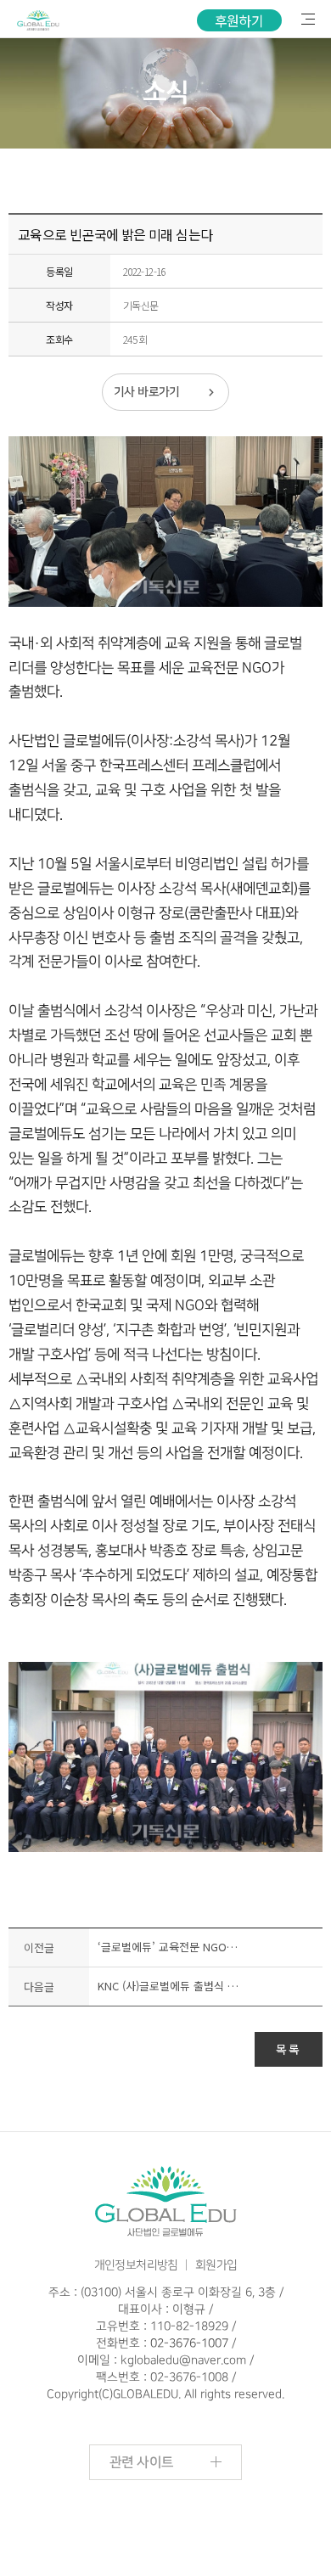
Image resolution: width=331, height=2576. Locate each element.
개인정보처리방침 (136, 2265)
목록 (289, 2049)
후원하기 (239, 20)
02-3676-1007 (189, 2343)
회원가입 (216, 2265)
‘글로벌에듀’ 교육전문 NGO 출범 (168, 1947)
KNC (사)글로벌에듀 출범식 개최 (168, 1986)
